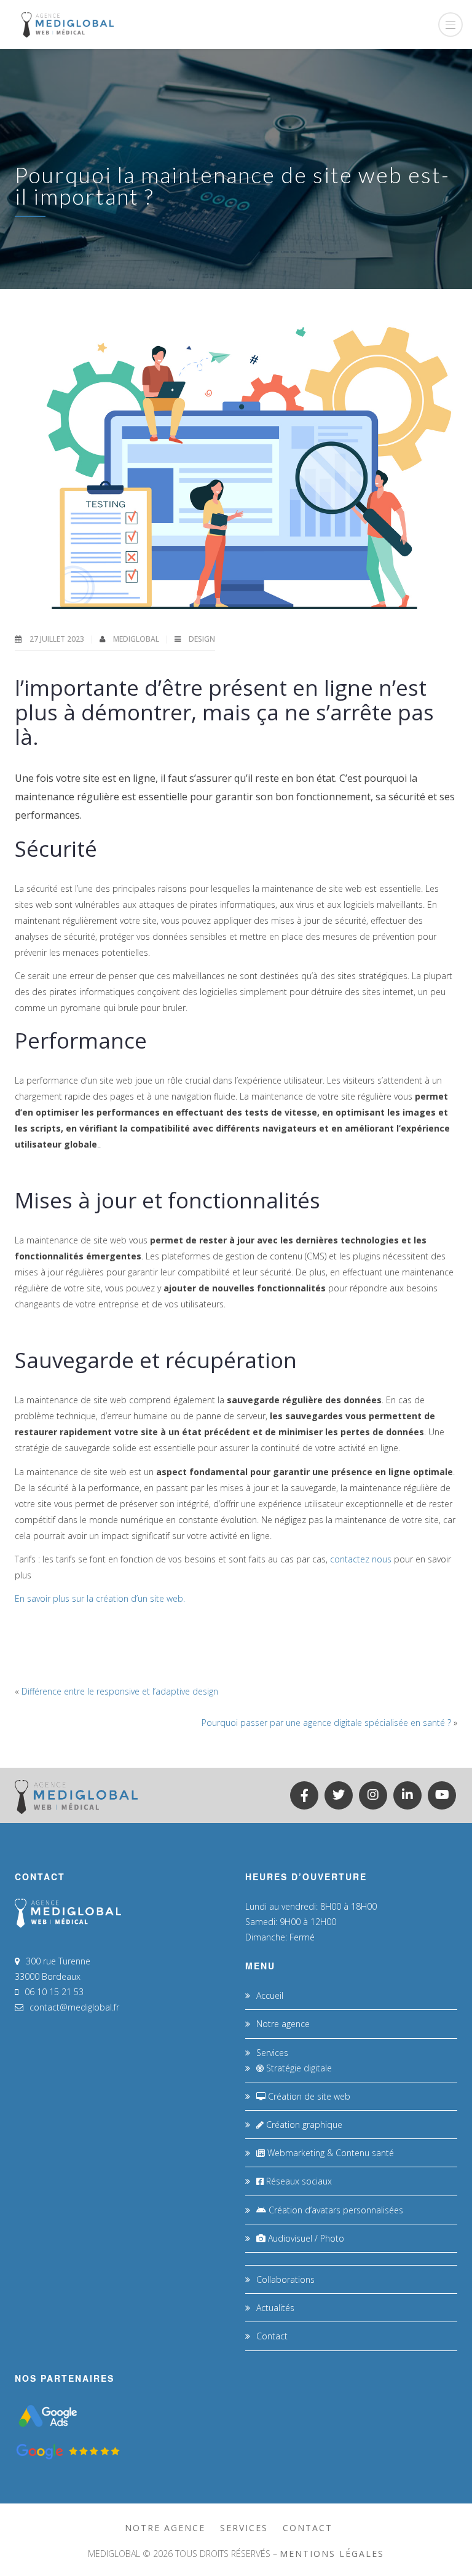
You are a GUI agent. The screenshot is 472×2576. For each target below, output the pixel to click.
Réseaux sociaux (298, 2181)
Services (272, 2053)
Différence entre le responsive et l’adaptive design (120, 1691)
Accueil (270, 1995)
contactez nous (361, 1559)
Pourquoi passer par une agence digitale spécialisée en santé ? (326, 1723)
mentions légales (332, 2554)
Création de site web (308, 2096)
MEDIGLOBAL (137, 639)
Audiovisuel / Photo (305, 2238)
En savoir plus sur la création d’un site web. (100, 1598)
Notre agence (283, 2024)
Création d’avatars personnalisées (335, 2210)
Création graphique (303, 2125)
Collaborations (285, 2279)
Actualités (275, 2308)
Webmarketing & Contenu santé (329, 2153)
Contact (272, 2336)
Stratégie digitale (298, 2068)
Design (202, 639)
